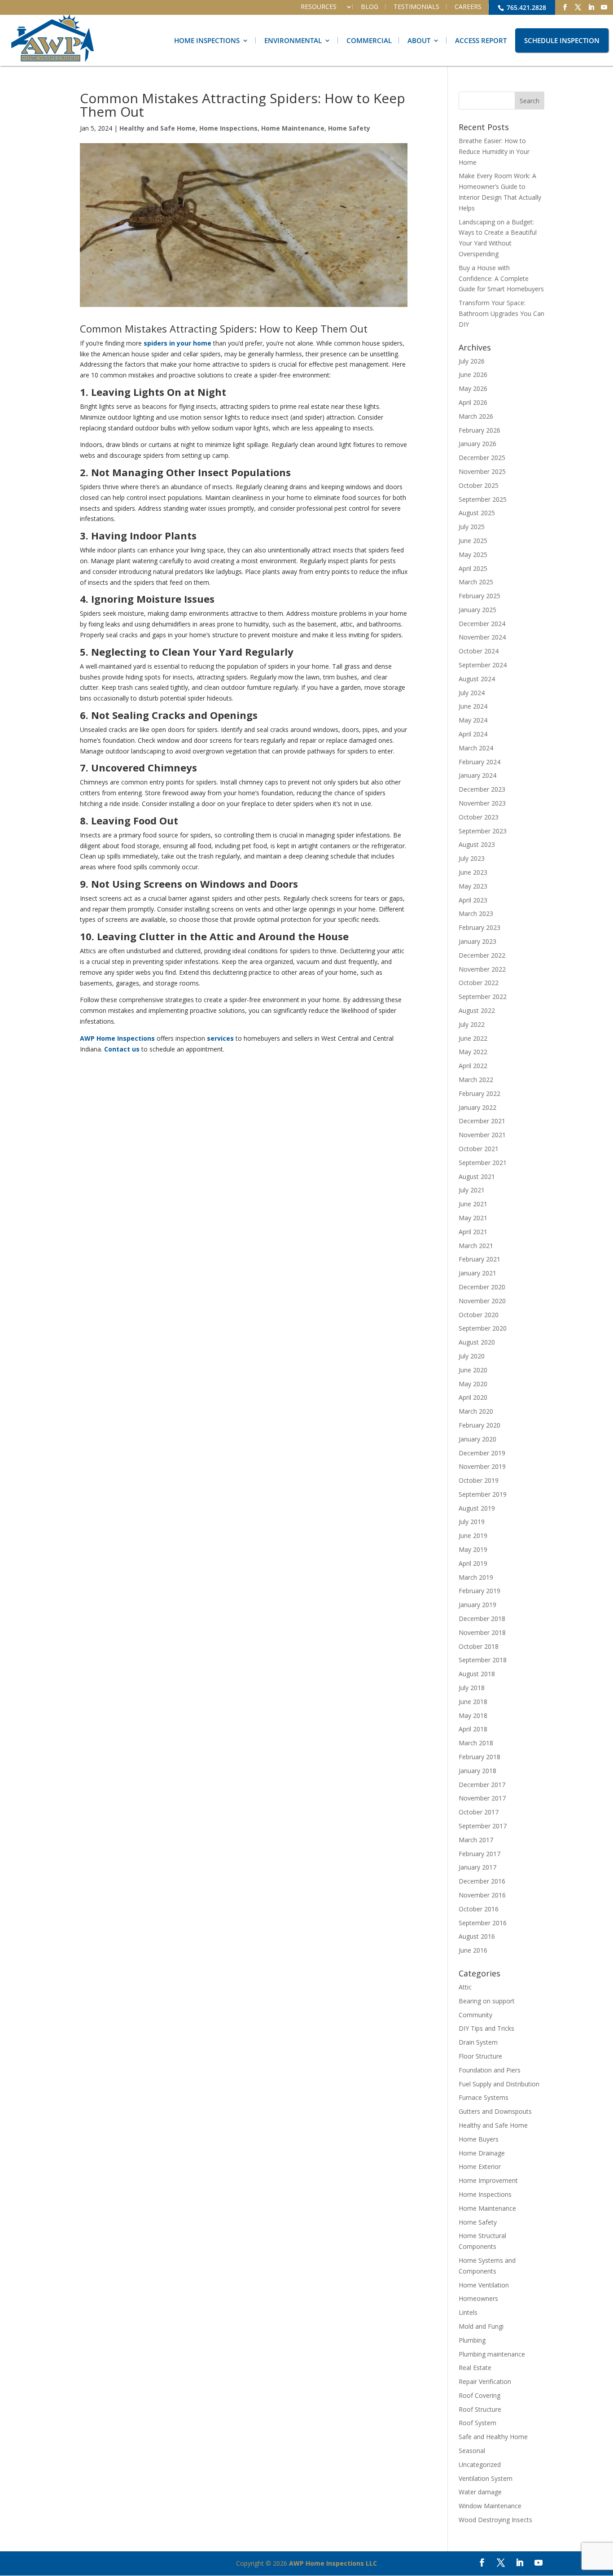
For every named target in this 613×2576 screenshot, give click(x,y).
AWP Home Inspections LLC (333, 2563)
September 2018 (483, 1660)
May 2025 (473, 554)
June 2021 (473, 1204)
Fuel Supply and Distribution (499, 2084)
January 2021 (477, 1273)
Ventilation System (486, 2478)
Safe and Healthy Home (493, 2437)
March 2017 (476, 1840)
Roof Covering (479, 2395)
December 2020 (482, 1287)
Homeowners (478, 2298)
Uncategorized (480, 2464)
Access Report (481, 40)
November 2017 (482, 1798)
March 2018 (476, 1743)
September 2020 (483, 1328)
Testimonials (416, 7)
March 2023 (476, 913)
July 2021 (472, 1190)
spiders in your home (177, 343)
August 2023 (477, 844)
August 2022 (477, 1010)
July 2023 (472, 858)
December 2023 (482, 789)
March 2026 (476, 416)
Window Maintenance (490, 2506)
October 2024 (479, 651)
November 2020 (482, 1301)
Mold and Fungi (481, 2326)
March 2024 (476, 748)
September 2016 (483, 1923)
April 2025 (473, 568)
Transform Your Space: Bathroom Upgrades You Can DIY (501, 313)
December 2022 (482, 955)
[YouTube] (604, 7)
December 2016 (482, 1881)
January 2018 (477, 1771)
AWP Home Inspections (117, 1038)
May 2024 (473, 720)
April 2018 (473, 1729)
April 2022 (473, 1066)
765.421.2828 (525, 7)
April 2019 (473, 1563)
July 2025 (472, 527)
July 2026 (472, 361)
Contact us (122, 1049)
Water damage (480, 2492)
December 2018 (482, 1619)
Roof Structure (480, 2409)
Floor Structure (480, 2056)
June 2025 (473, 541)
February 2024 (479, 762)
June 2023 (473, 872)
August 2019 (477, 1508)
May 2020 (473, 1384)
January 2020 (477, 1439)
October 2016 (479, 1909)
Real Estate (475, 2368)
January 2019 (477, 1605)
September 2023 (483, 831)
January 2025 (477, 610)
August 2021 (477, 1176)
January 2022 (477, 1107)
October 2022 (479, 983)
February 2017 (479, 1854)
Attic (465, 1987)
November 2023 (482, 803)
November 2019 (482, 1466)
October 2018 (479, 1646)
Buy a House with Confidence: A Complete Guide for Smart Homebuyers (501, 278)
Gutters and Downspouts (495, 2111)
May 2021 (473, 1218)
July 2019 (472, 1522)
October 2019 (479, 1480)
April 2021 (473, 1232)
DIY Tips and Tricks (486, 2028)
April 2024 (473, 734)
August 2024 (477, 679)
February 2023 (479, 927)
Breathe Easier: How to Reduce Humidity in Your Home (494, 151)
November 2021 (482, 1135)
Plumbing (472, 2340)
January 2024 (477, 775)
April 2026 (473, 402)
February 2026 (479, 430)
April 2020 (473, 1397)
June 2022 (473, 1038)
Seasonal (472, 2451)
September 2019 (483, 1494)
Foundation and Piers (490, 2070)
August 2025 (477, 513)
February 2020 (479, 1425)
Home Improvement (488, 2180)
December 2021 (482, 1121)
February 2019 (479, 1591)
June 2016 (473, 1950)
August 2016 (477, 1936)
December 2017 (482, 1785)
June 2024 (473, 706)
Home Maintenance (293, 128)
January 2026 (477, 444)
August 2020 (477, 1342)
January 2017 (477, 1867)
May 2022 (473, 1052)
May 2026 (473, 388)
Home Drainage (482, 2153)
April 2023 (473, 900)
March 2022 (476, 1080)
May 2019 (473, 1549)
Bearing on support (487, 2001)
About (419, 40)
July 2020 (472, 1356)
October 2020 (479, 1315)
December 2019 (482, 1453)
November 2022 (482, 969)
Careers (468, 7)
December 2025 (482, 458)
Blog (370, 7)
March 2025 (476, 582)
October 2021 (479, 1149)
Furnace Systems (484, 2097)
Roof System (477, 2423)
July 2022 (472, 1024)
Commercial (369, 40)
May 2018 (473, 1715)
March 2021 (476, 1246)
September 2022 (483, 997)
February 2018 (479, 1757)
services (220, 1038)
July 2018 (472, 1688)
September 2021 (483, 1163)
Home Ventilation (484, 2285)
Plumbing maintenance (492, 2354)
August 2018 (477, 1674)
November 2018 (482, 1632)
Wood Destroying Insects (495, 2520)
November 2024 (482, 637)
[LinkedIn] (591, 7)
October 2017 (479, 1812)
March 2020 (476, 1411)
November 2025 (482, 471)
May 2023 (473, 886)
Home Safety (349, 128)
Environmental (293, 40)
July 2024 (472, 693)
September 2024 (483, 665)
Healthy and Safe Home (158, 128)
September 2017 (483, 1826)
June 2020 (473, 1370)
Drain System (478, 2042)
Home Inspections (207, 40)
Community (475, 2015)
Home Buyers (479, 2139)
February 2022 (479, 1093)
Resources (319, 7)
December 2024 (482, 624)
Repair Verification (485, 2381)
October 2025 (479, 485)
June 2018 (473, 1702)
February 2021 (479, 1259)
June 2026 (473, 375)
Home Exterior (480, 2166)
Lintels (468, 2312)
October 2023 (479, 817)
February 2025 (479, 596)
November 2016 (482, 1895)
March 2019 (476, 1577)
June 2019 (473, 1536)
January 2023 (477, 941)
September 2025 (483, 499)
